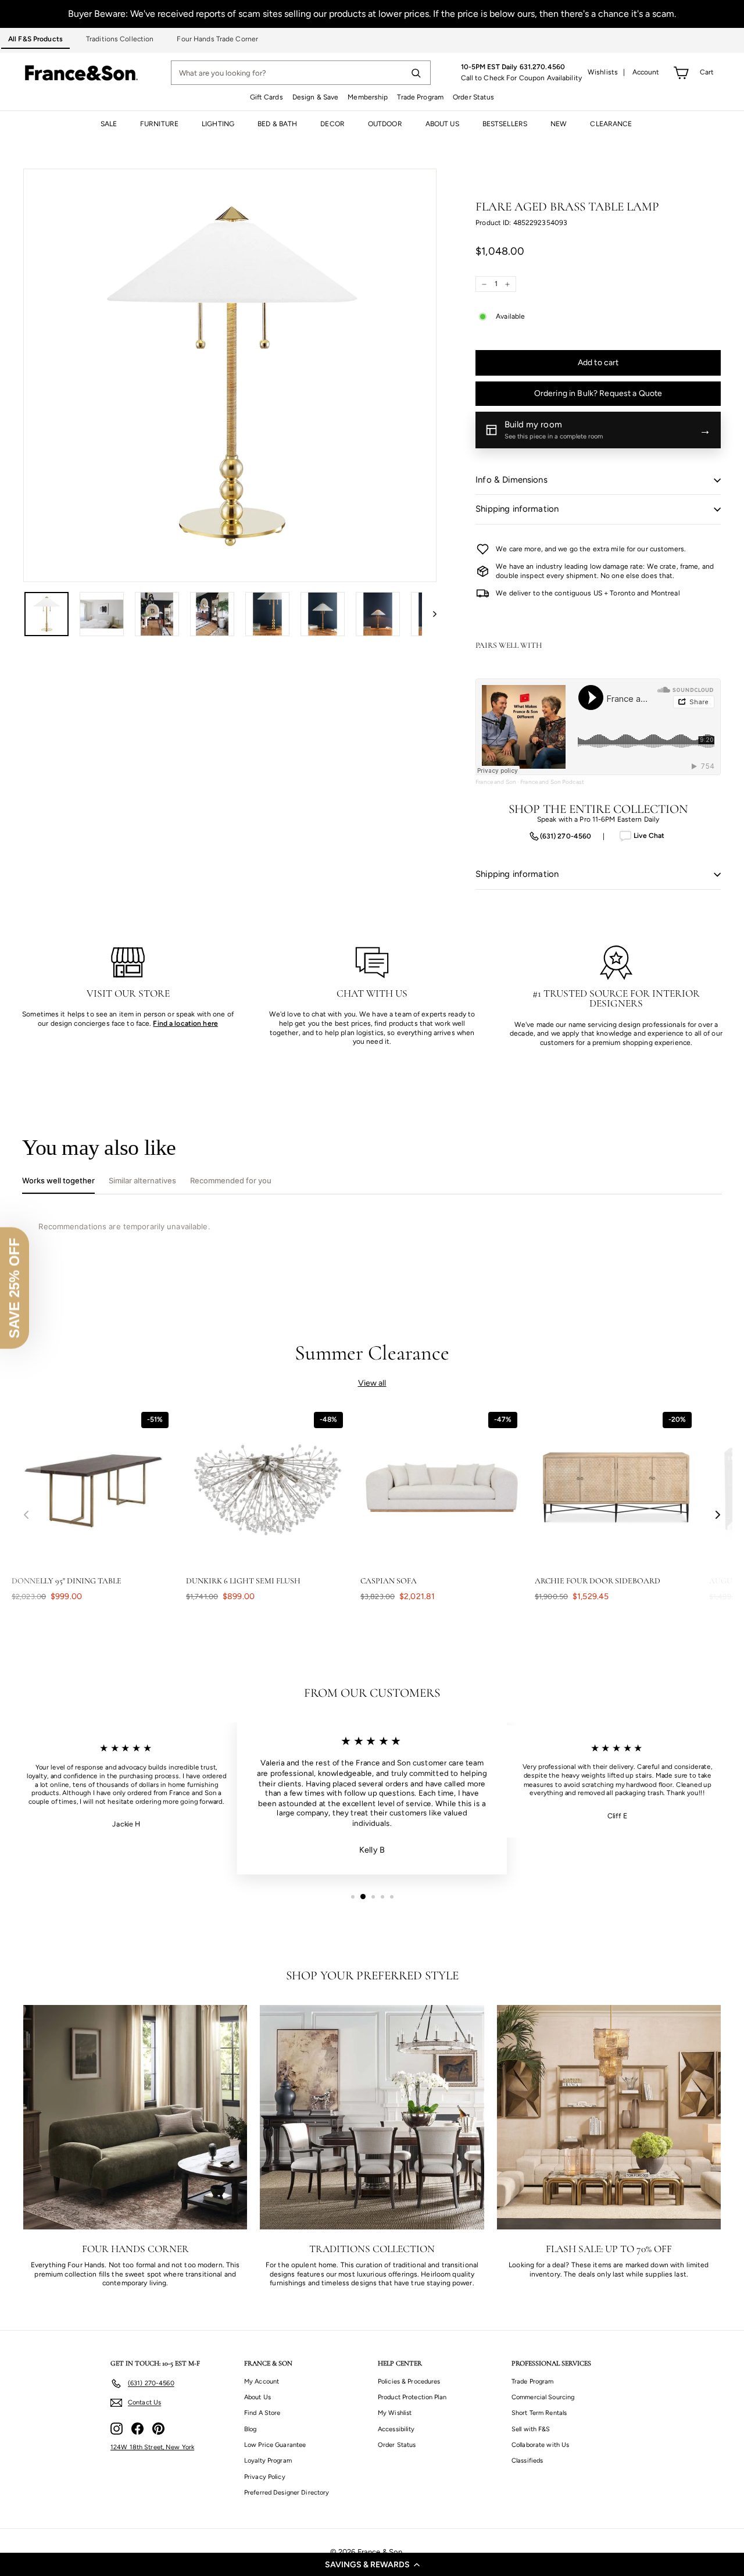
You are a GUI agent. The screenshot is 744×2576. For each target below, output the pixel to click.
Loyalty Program (268, 2461)
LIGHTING (218, 124)
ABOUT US (442, 124)
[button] (372, 2564)
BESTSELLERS (505, 124)
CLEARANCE (611, 124)
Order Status (473, 97)
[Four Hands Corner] (135, 2117)
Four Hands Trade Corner (217, 39)
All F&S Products (35, 39)
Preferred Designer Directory (287, 2493)
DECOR (332, 124)
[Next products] (718, 1514)
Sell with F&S (531, 2429)
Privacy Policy (265, 2477)
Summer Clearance (372, 1353)
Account (646, 72)
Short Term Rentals (539, 2413)
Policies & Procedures (409, 2381)
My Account (262, 2381)
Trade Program (420, 97)
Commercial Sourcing (543, 2397)
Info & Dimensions (512, 480)
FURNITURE (159, 124)
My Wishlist (395, 2413)
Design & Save (316, 97)
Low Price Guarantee (275, 2445)
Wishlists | (607, 72)
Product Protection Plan (412, 2397)
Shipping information (517, 509)
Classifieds (527, 2461)
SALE (109, 124)
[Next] (429, 614)
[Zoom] (230, 375)
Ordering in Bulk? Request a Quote (598, 393)
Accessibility (396, 2429)
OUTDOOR (385, 124)
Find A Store (262, 2413)
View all (372, 1383)
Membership (368, 97)
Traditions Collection (120, 39)
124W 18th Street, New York (152, 2447)
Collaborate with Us (540, 2445)
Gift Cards (267, 97)
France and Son (496, 782)
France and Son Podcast (552, 782)
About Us (257, 2397)
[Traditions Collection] (372, 2117)
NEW (559, 124)
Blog (250, 2429)
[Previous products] (26, 1514)
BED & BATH (277, 124)
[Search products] (416, 73)
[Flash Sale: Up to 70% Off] (609, 2117)
